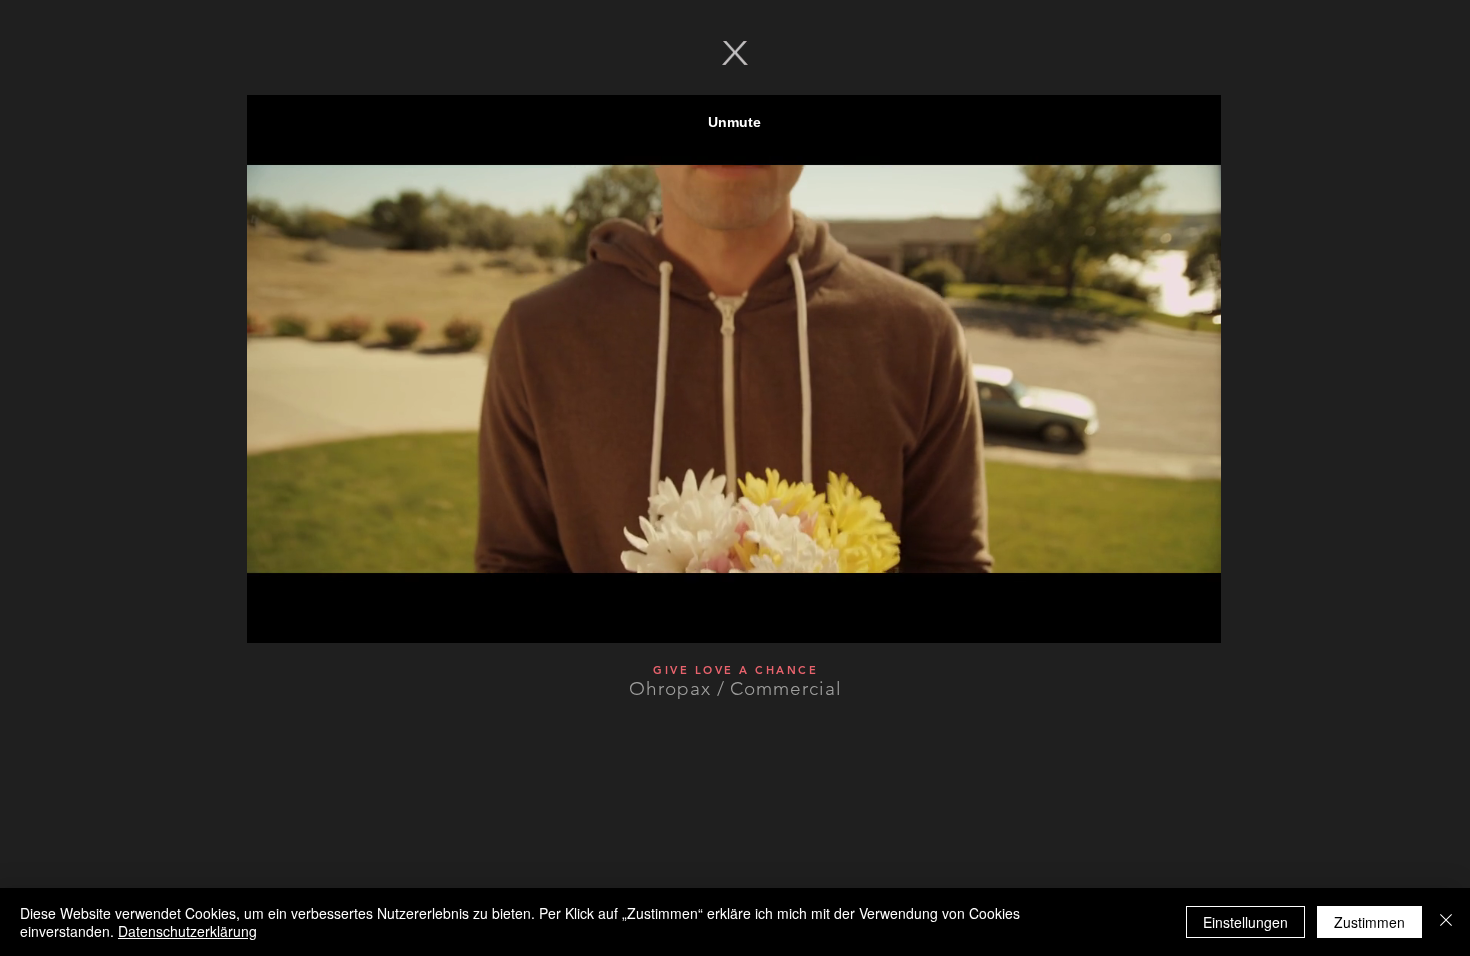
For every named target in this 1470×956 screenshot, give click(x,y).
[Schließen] (1446, 922)
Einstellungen (1245, 922)
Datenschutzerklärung (187, 931)
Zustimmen (1369, 922)
